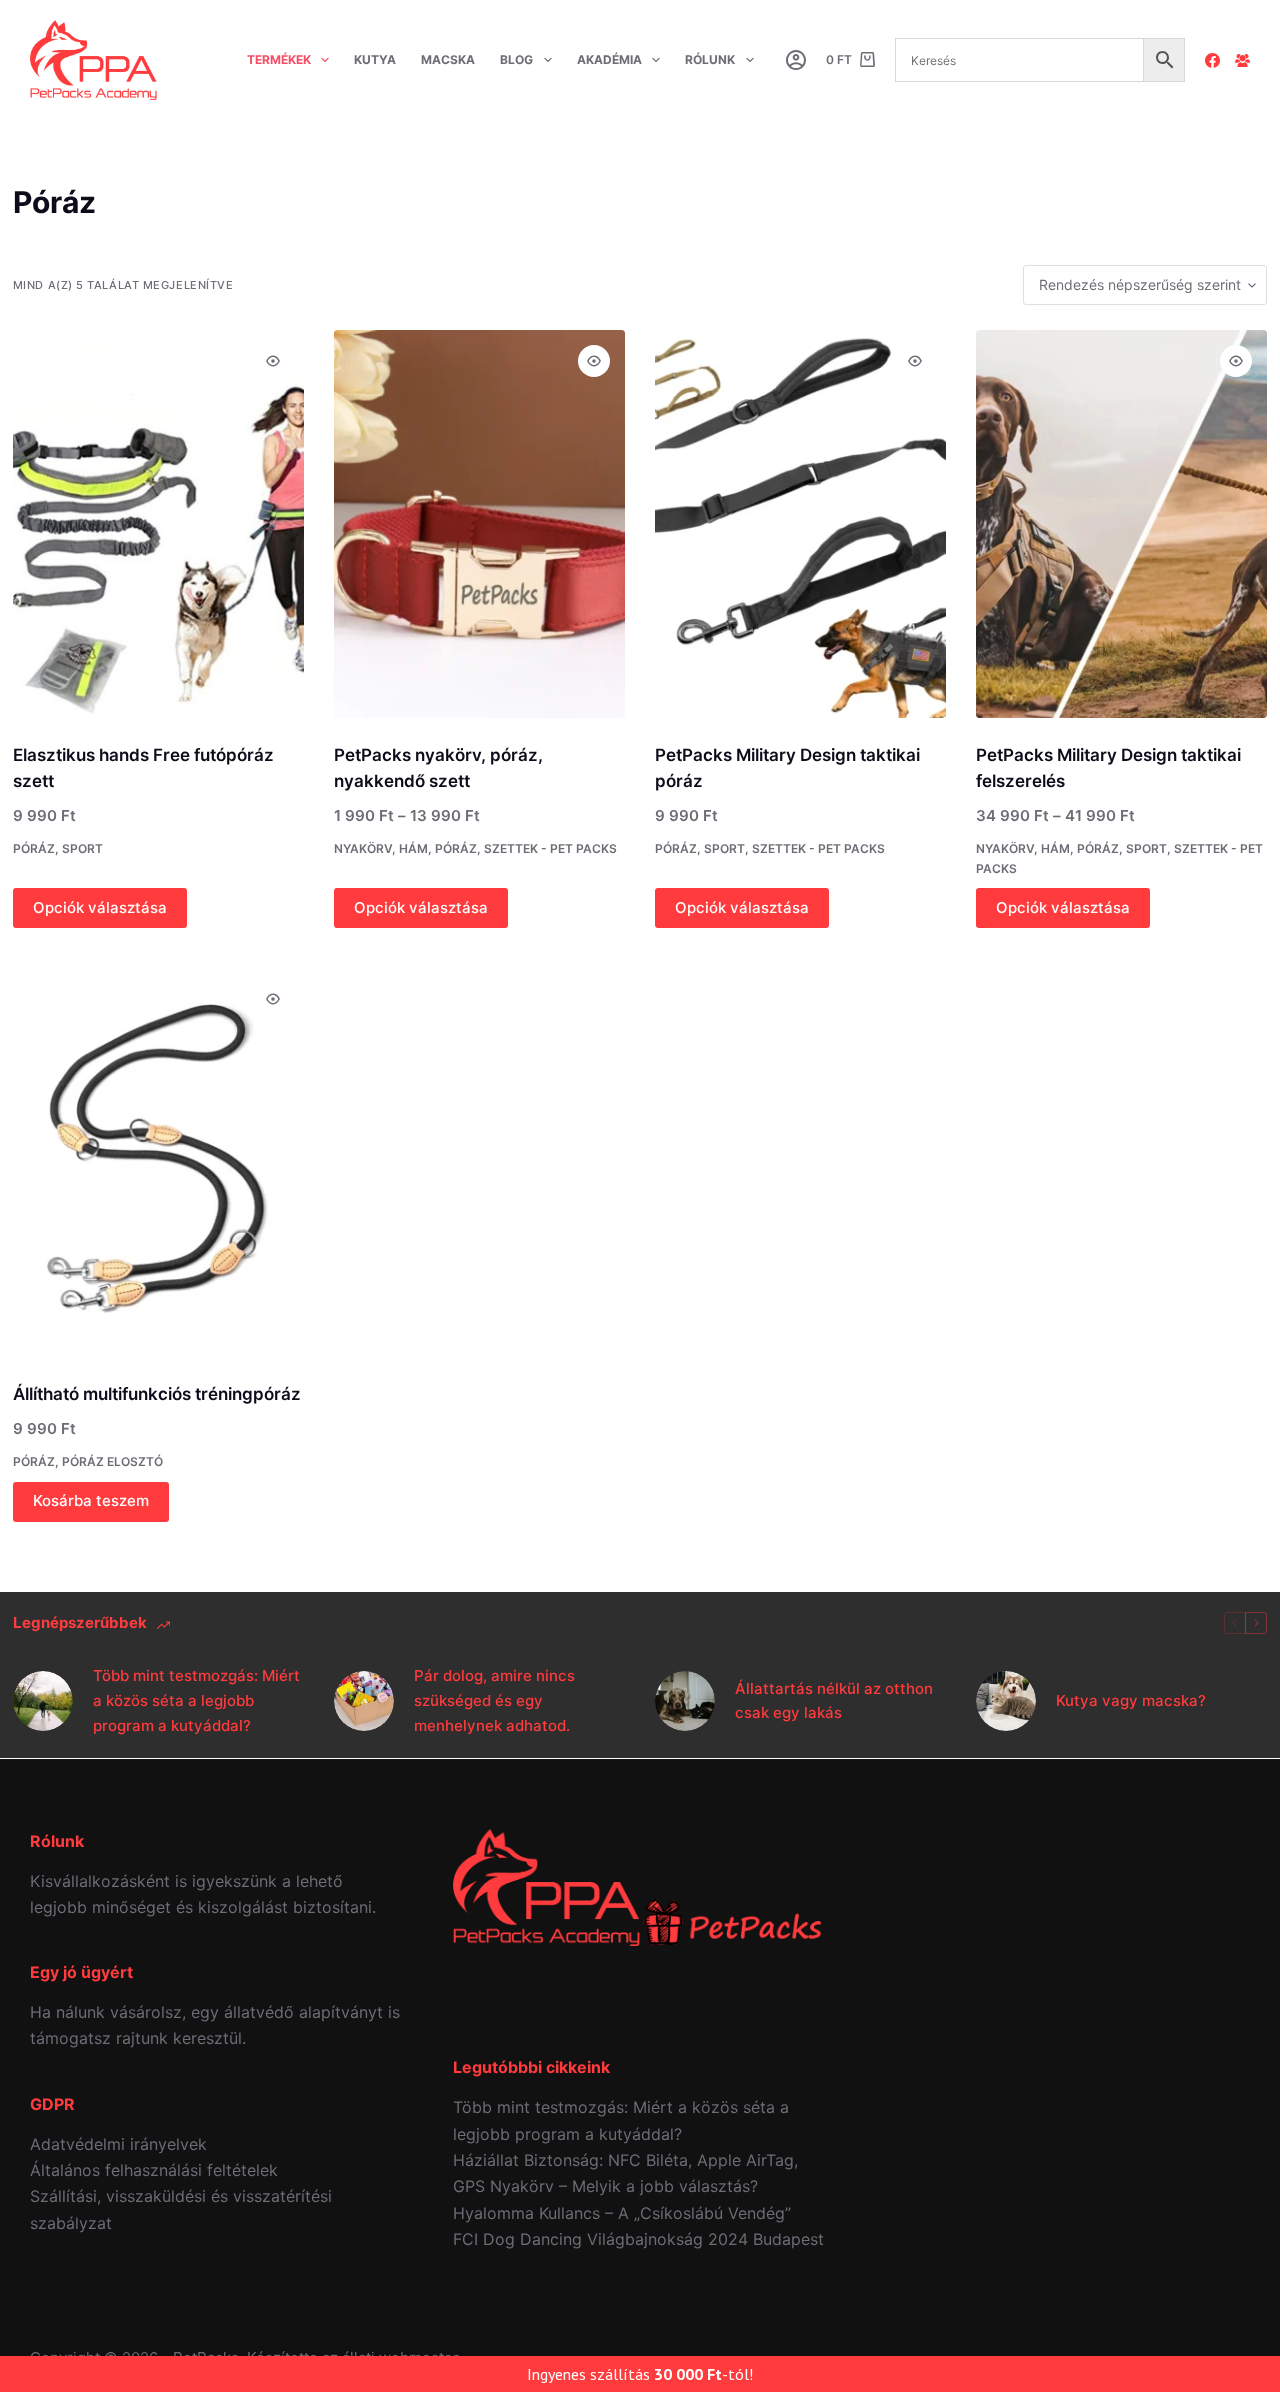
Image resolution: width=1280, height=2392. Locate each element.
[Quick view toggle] (273, 361)
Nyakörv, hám (381, 848)
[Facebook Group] (1242, 60)
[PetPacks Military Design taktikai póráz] (800, 524)
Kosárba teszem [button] (91, 1500)
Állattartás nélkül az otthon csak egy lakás (834, 1701)
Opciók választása (100, 907)
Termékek (279, 59)
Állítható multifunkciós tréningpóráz (157, 1394)
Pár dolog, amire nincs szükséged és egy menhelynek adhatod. (494, 1700)
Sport (82, 848)
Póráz (34, 848)
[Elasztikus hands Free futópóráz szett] (158, 524)
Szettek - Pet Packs (550, 848)
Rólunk (710, 59)
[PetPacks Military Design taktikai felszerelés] (1121, 524)
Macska (448, 59)
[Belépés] (796, 60)
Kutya (375, 59)
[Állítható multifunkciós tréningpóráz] (158, 1162)
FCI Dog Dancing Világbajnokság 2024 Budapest (638, 2239)
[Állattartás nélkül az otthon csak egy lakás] (685, 1701)
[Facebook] (1212, 60)
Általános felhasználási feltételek (154, 2170)
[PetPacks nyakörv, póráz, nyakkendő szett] (479, 524)
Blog (516, 59)
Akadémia (609, 59)
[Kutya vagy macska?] (1006, 1701)
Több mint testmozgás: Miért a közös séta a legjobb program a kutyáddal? (196, 1700)
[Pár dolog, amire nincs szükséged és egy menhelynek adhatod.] (364, 1701)
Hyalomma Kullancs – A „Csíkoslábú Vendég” (622, 2213)
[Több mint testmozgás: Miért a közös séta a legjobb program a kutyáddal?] (43, 1701)
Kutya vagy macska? (1131, 1700)
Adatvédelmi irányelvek (118, 2144)
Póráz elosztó (112, 1461)
